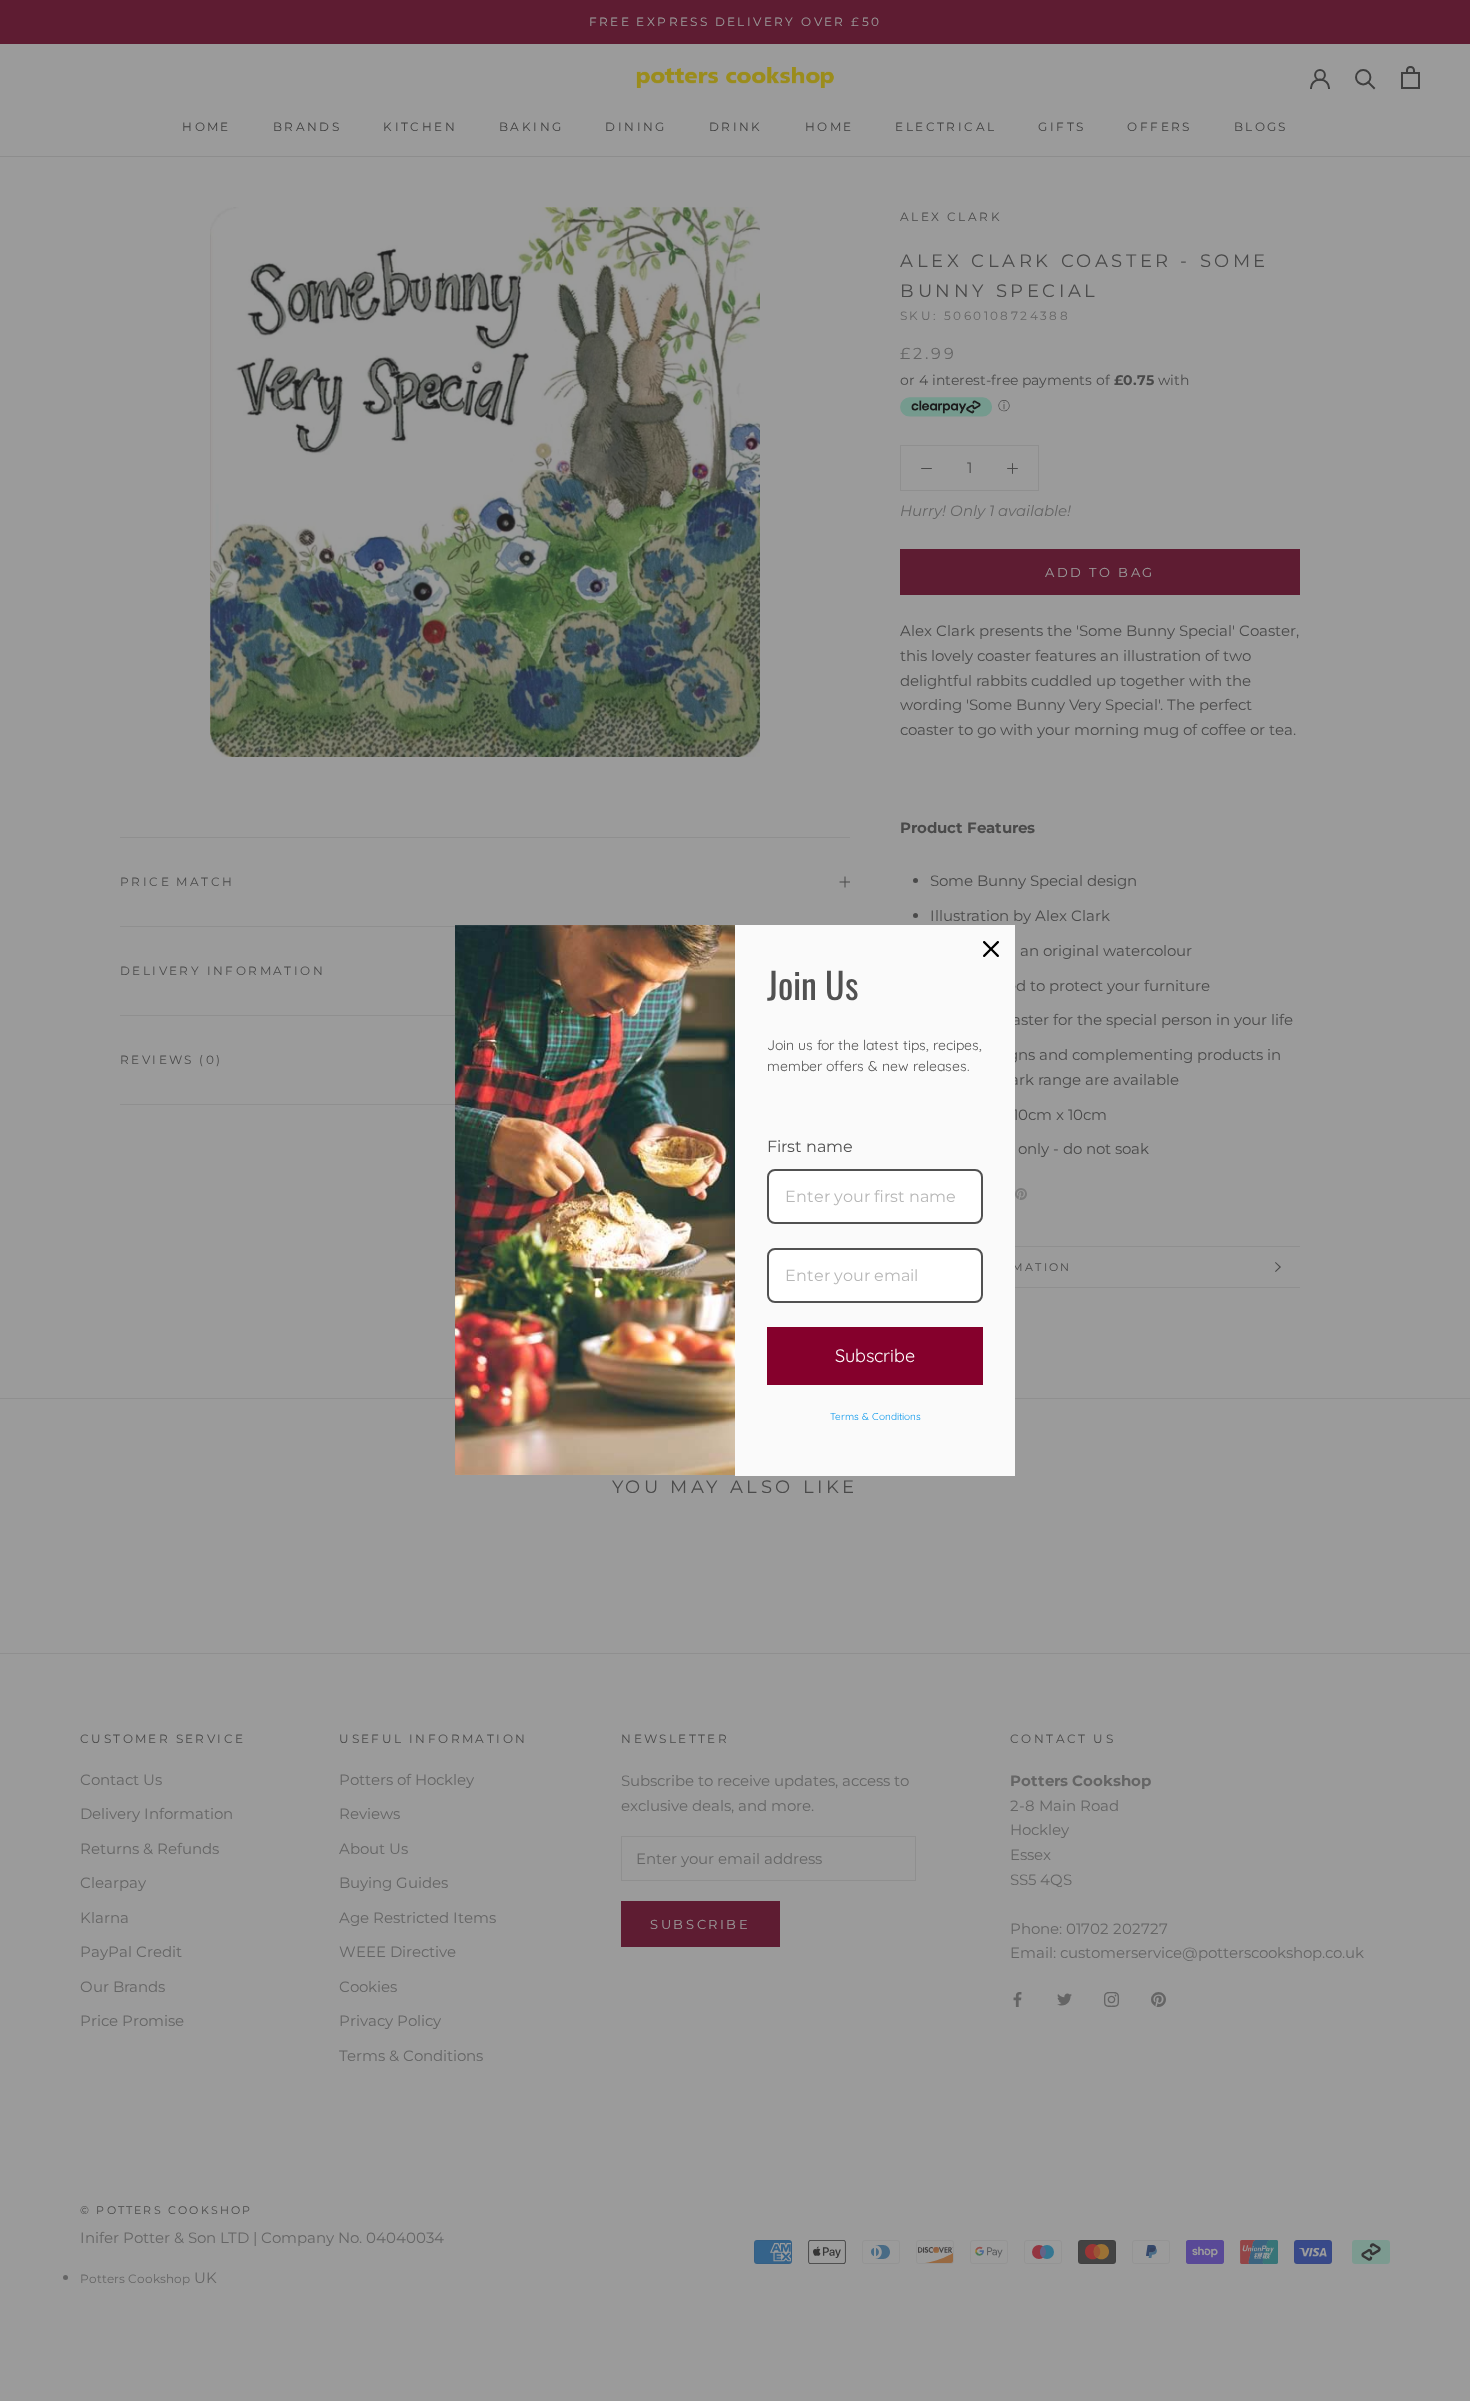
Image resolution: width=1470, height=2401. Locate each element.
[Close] (991, 949)
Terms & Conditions (875, 1416)
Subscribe (875, 1355)
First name (810, 1146)
